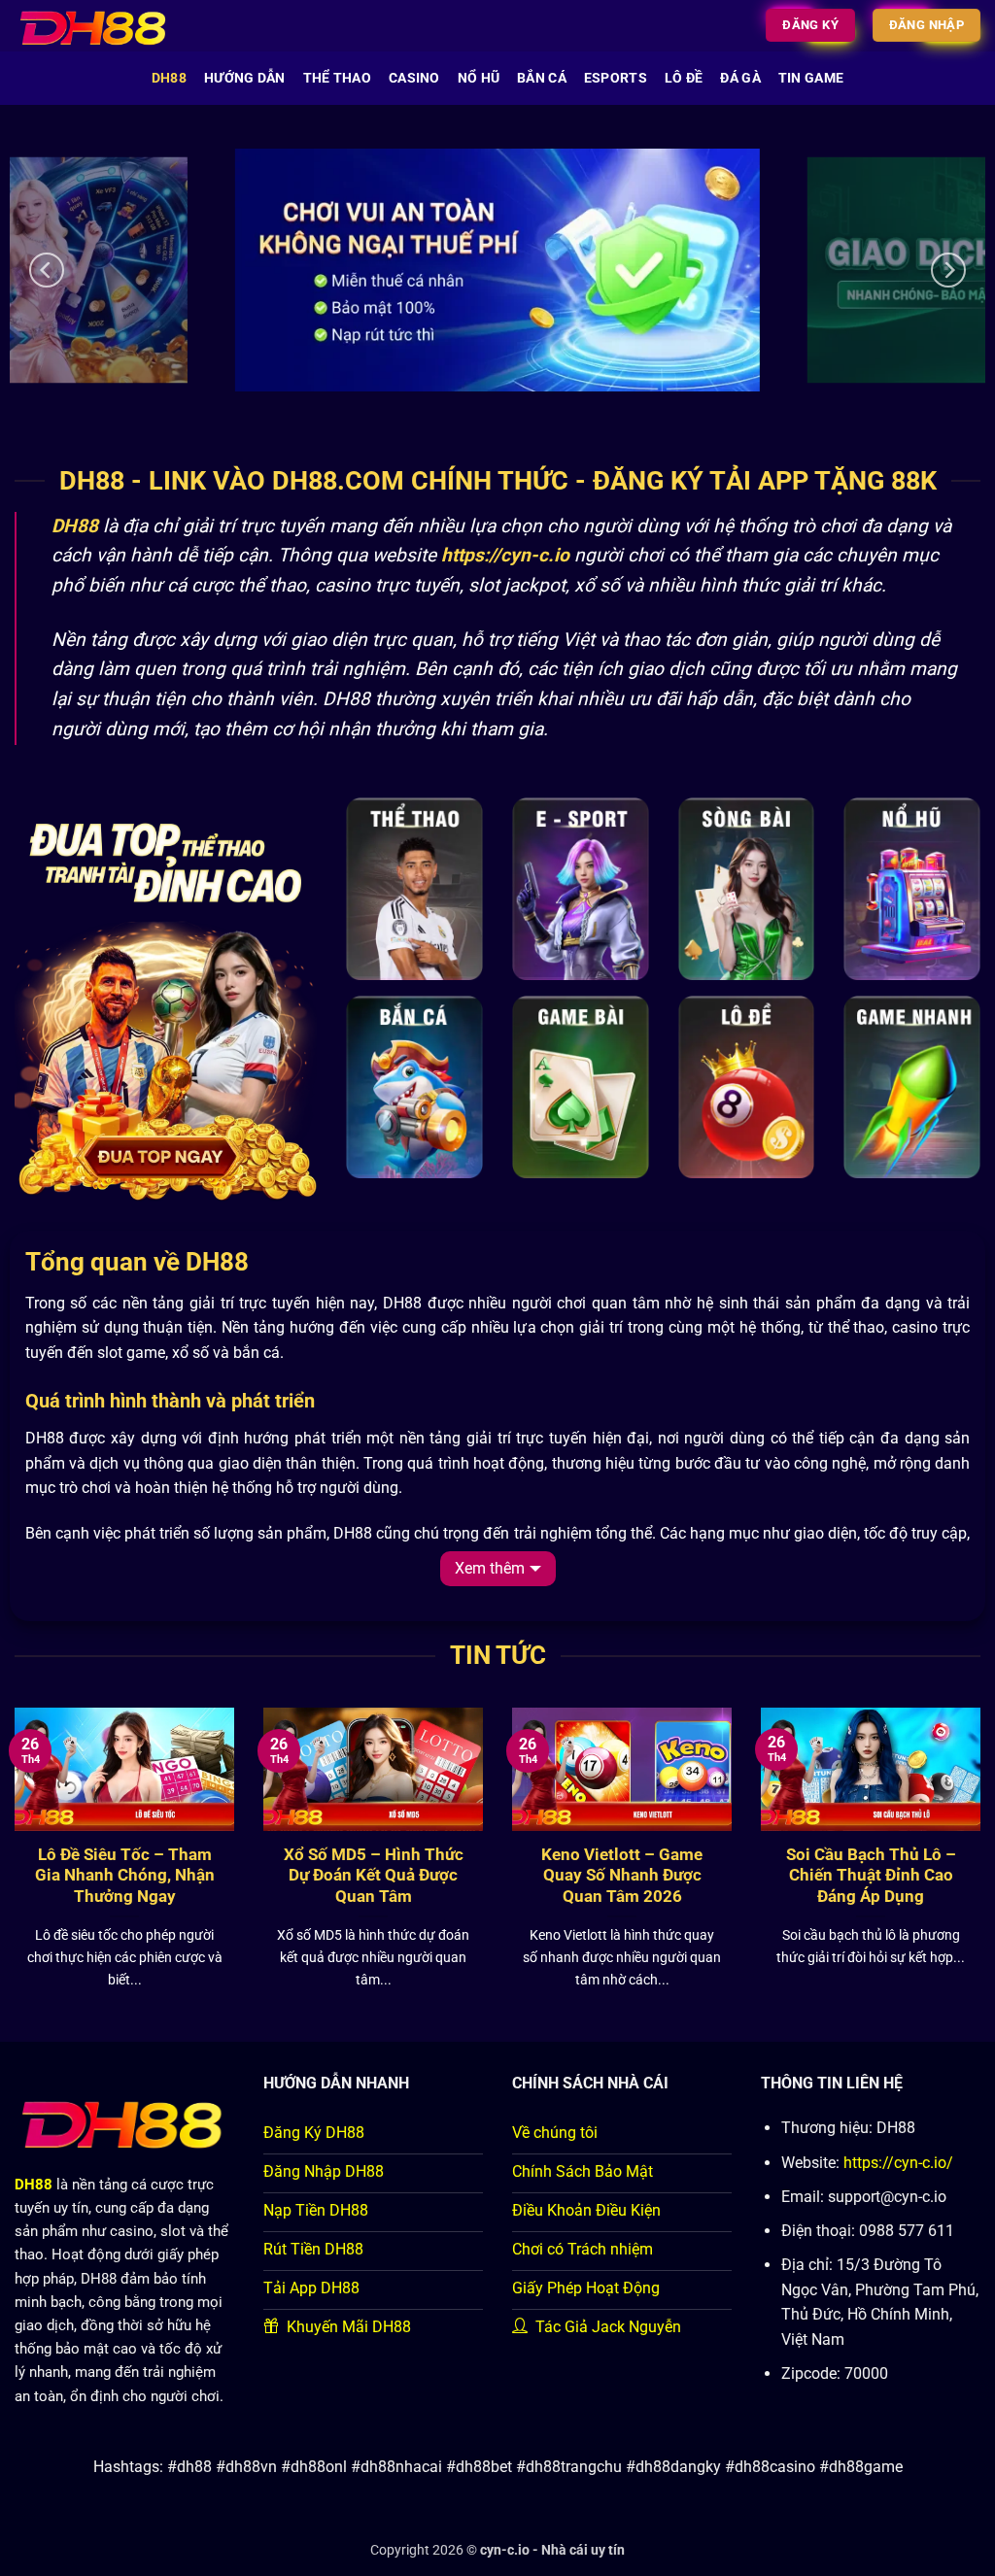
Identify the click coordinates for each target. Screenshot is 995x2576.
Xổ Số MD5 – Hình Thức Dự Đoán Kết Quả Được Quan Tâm (374, 1876)
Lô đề (684, 78)
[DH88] (105, 26)
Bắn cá (542, 78)
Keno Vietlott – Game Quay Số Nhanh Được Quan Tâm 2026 (622, 1876)
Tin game (811, 78)
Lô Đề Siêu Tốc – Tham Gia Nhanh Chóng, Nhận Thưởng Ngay (125, 1876)
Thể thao (337, 78)
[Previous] (47, 270)
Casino (414, 78)
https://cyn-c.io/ (898, 2163)
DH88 (169, 78)
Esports (616, 78)
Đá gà (740, 78)
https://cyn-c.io (505, 555)
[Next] (948, 270)
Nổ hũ (479, 78)
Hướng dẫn (245, 78)
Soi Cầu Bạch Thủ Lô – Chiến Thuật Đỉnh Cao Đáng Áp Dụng (871, 1876)
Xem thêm (490, 1568)
